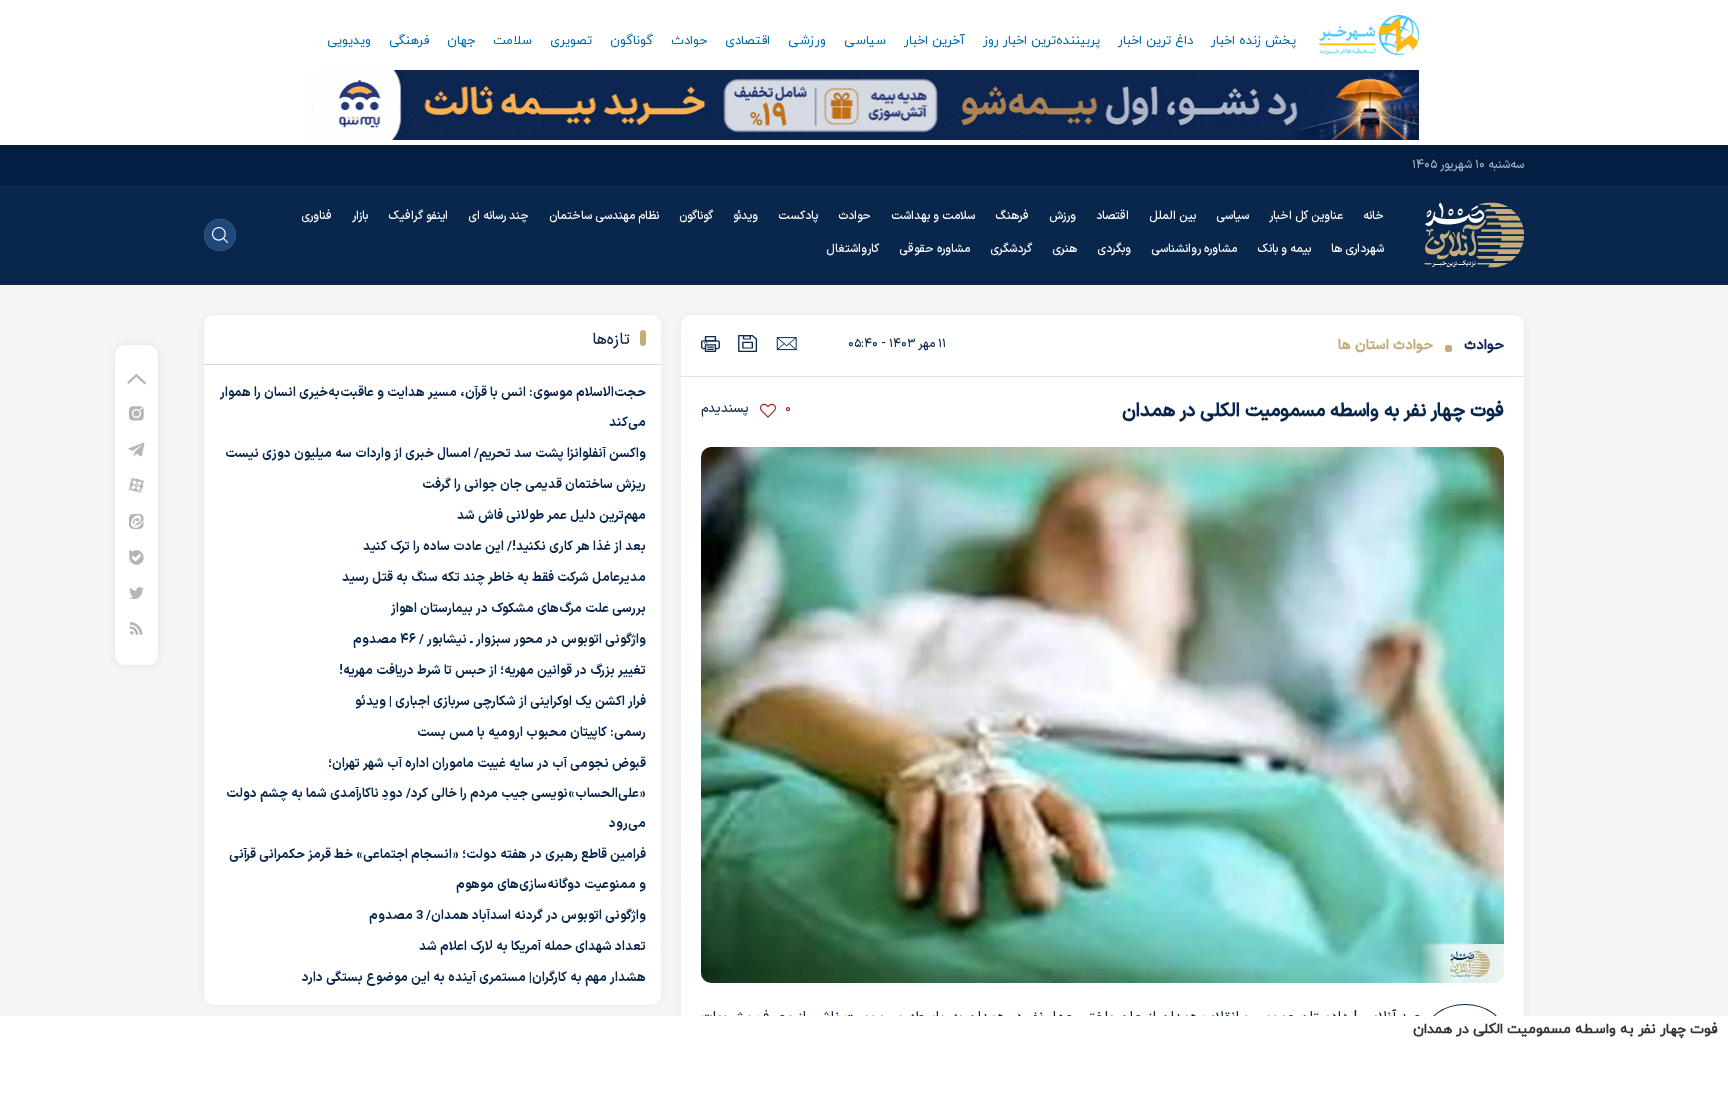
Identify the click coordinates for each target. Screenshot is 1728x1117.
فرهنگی (409, 41)
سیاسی (865, 41)
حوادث (689, 41)
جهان (461, 41)
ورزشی (807, 41)
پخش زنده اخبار (1253, 41)
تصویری (571, 41)
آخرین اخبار (934, 41)
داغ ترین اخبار (1155, 41)
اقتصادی (747, 41)
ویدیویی (349, 41)
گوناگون (631, 41)
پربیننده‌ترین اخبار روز (1041, 41)
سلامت (512, 41)
